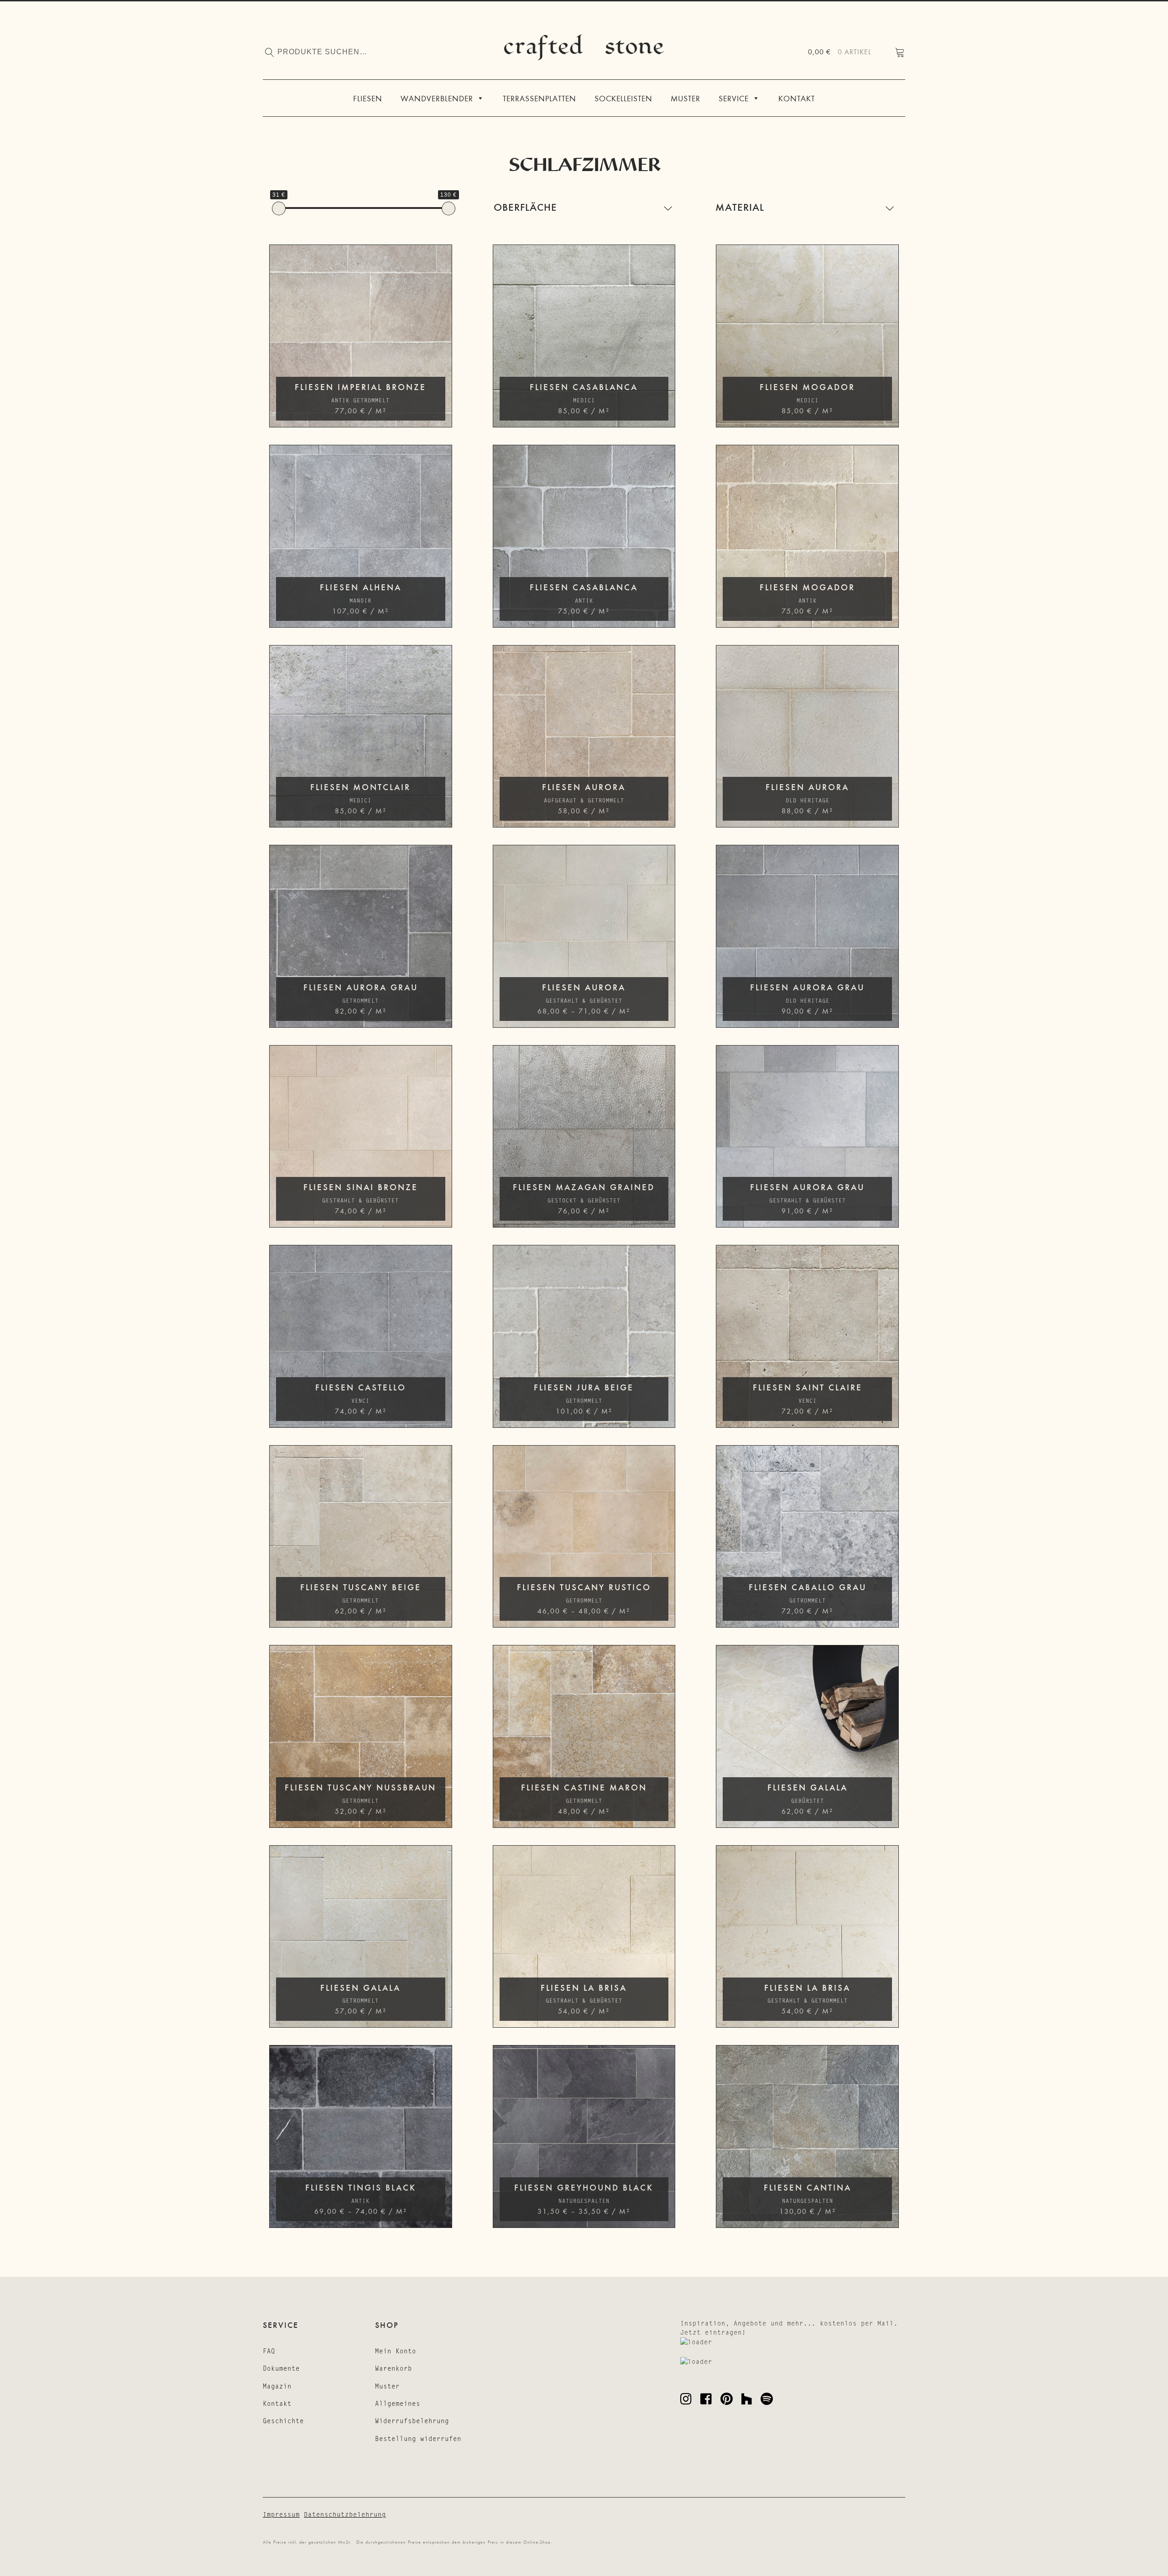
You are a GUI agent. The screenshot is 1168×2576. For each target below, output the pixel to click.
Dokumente (281, 2368)
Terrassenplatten (540, 98)
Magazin (277, 2386)
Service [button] (734, 98)
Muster (686, 98)
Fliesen (368, 98)
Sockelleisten (623, 98)
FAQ (269, 2351)
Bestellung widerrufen (418, 2439)
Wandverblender (437, 98)
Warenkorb (394, 2368)
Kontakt (797, 98)
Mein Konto (396, 2351)
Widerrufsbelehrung (412, 2421)
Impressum (281, 2514)
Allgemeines (398, 2404)
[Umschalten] (668, 208)
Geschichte (283, 2421)
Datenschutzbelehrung (345, 2514)
